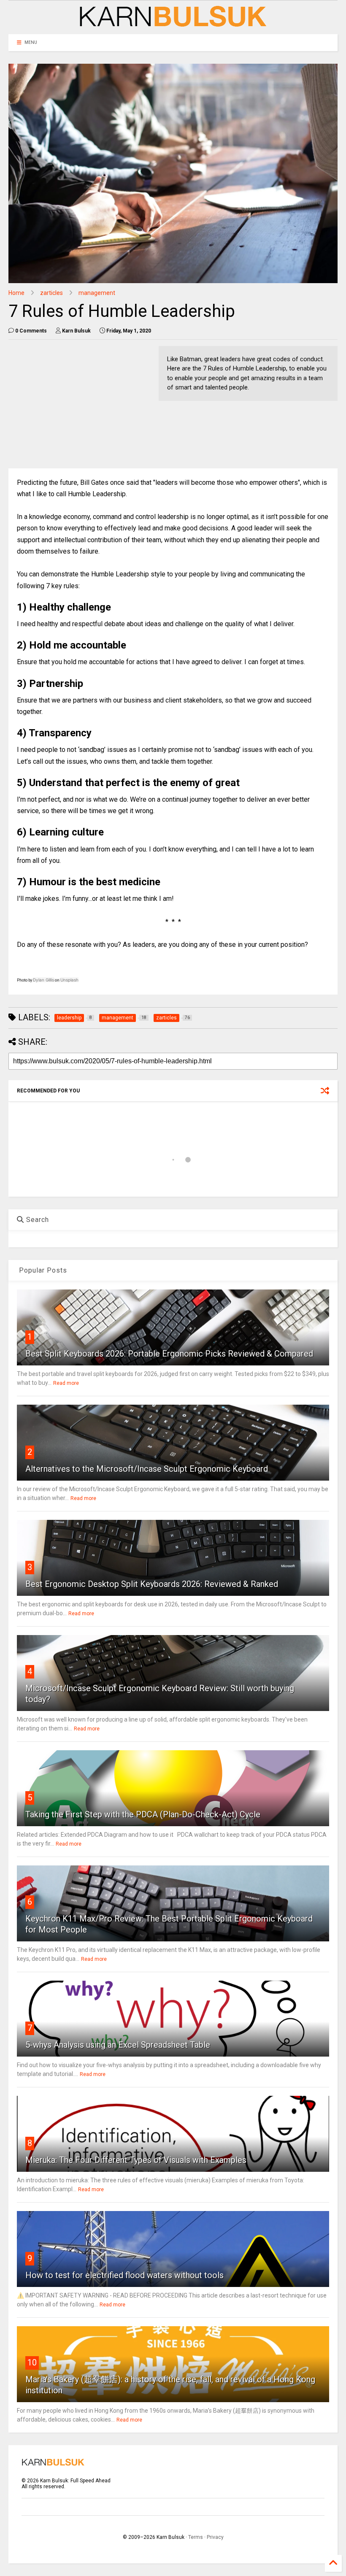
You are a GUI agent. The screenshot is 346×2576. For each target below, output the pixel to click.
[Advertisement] (79, 405)
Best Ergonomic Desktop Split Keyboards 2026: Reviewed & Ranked (152, 1584)
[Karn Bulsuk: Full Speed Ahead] (173, 24)
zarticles (51, 293)
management (97, 293)
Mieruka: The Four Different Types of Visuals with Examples (136, 2160)
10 (32, 2362)
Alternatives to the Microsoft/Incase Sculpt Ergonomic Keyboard (147, 1469)
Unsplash (69, 980)
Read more (66, 1383)
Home (16, 293)
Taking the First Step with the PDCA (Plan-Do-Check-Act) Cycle (143, 1814)
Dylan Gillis (43, 980)
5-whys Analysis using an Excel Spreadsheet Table (118, 2045)
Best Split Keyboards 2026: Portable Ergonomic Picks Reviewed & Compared (169, 1354)
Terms (196, 2537)
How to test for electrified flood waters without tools (124, 2275)
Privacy (215, 2537)
